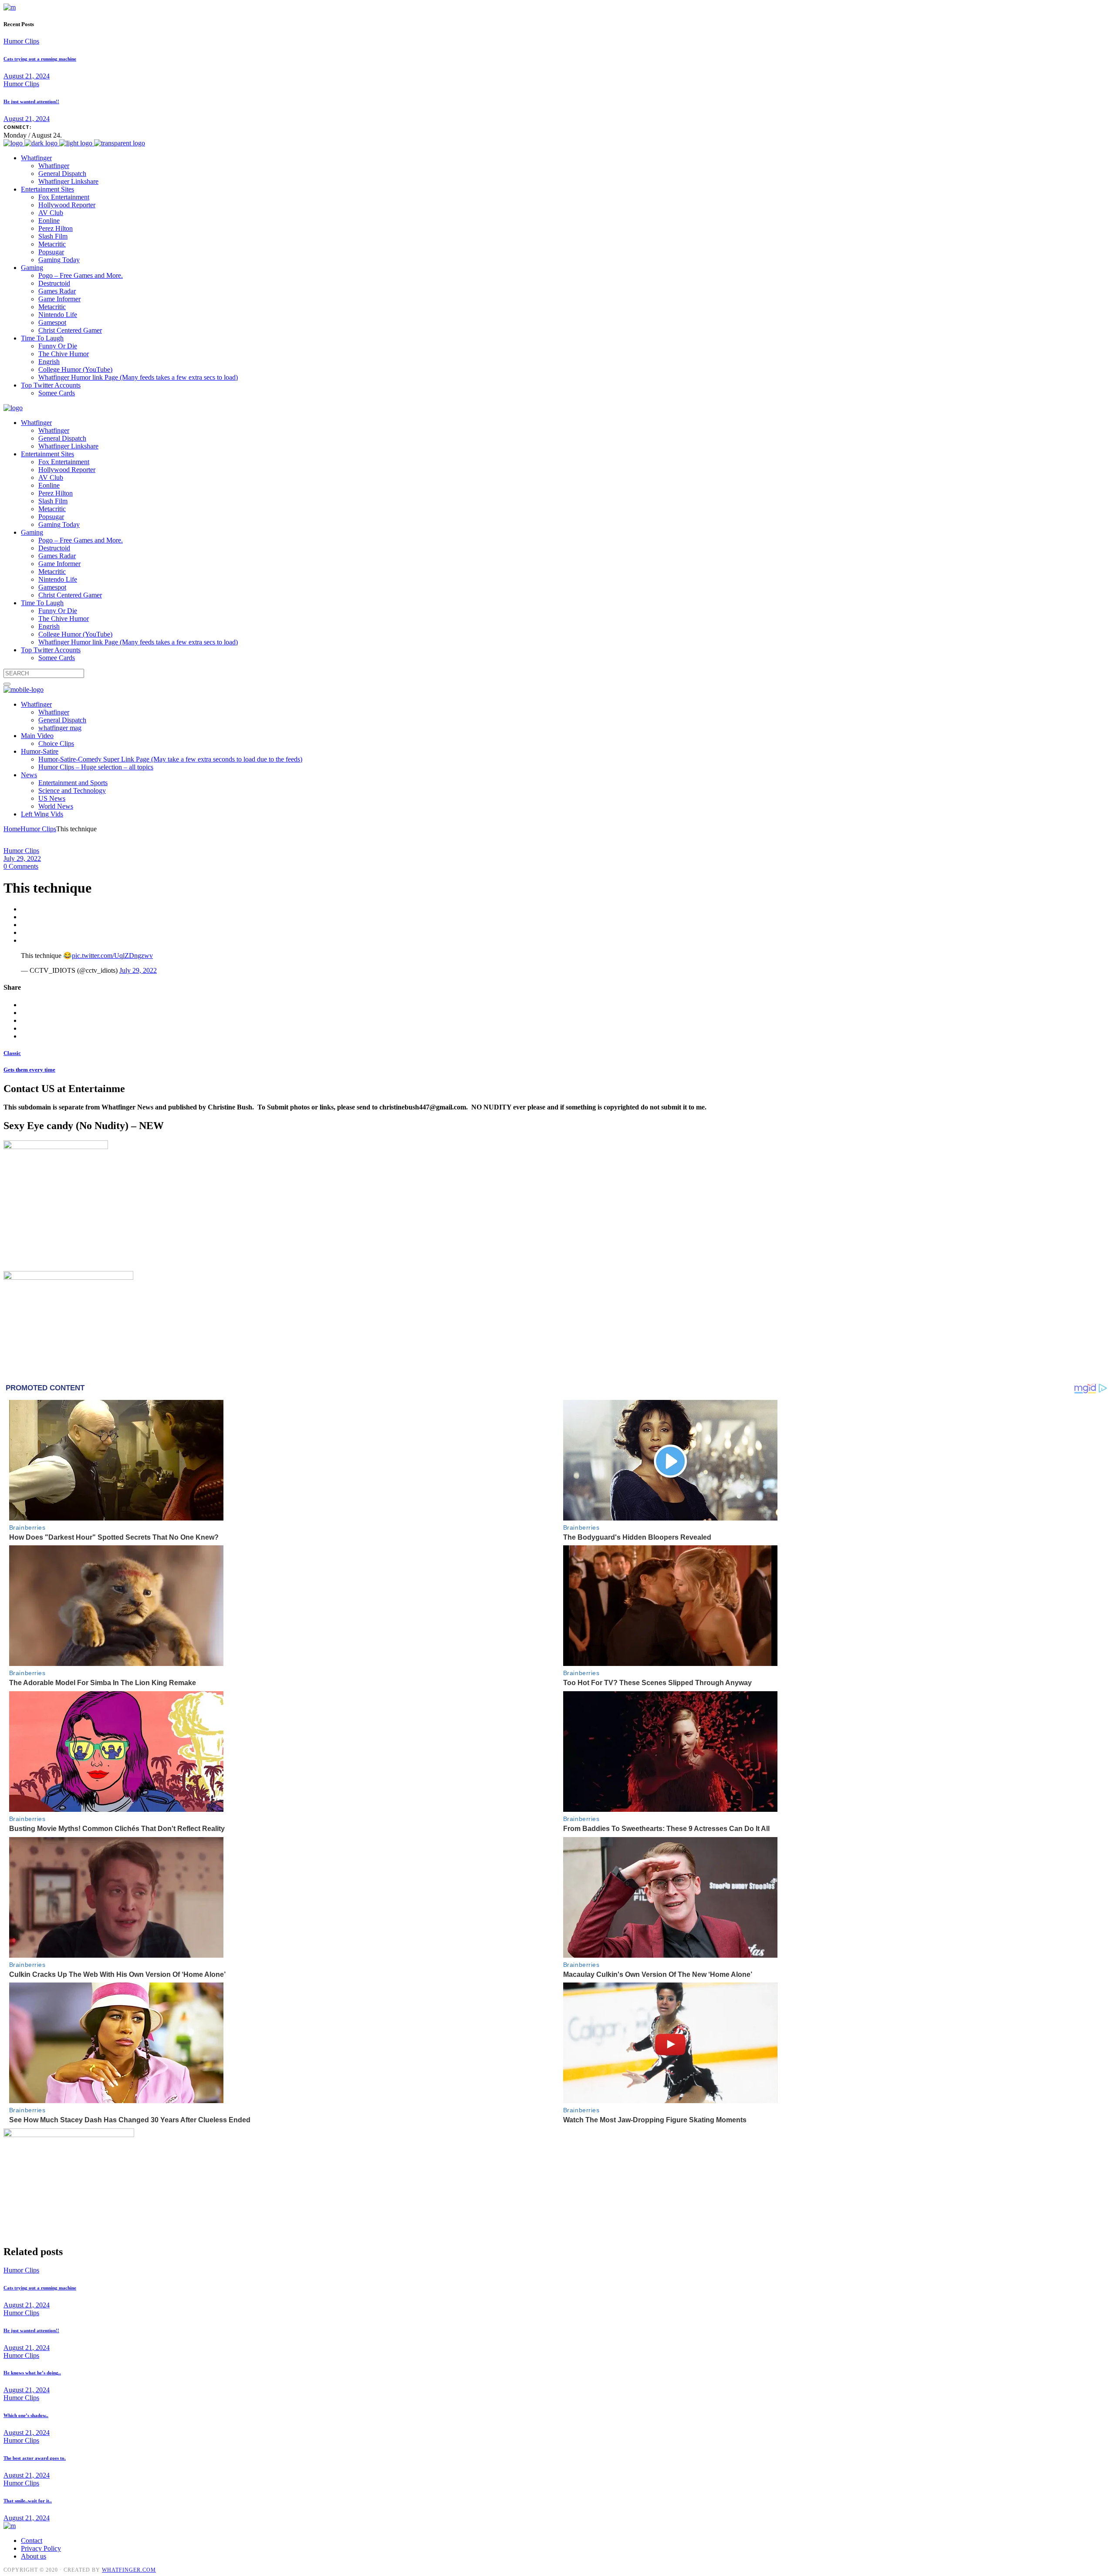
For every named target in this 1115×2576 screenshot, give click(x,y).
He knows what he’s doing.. (32, 2373)
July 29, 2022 (22, 858)
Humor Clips (21, 41)
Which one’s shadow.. (26, 2415)
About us (34, 2556)
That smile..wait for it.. (28, 2501)
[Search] (7, 684)
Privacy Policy (41, 2548)
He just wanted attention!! (31, 101)
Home (12, 829)
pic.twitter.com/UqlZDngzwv (112, 956)
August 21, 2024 (27, 76)
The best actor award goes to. (35, 2458)
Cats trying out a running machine (40, 59)
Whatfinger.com (129, 2570)
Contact (32, 2541)
